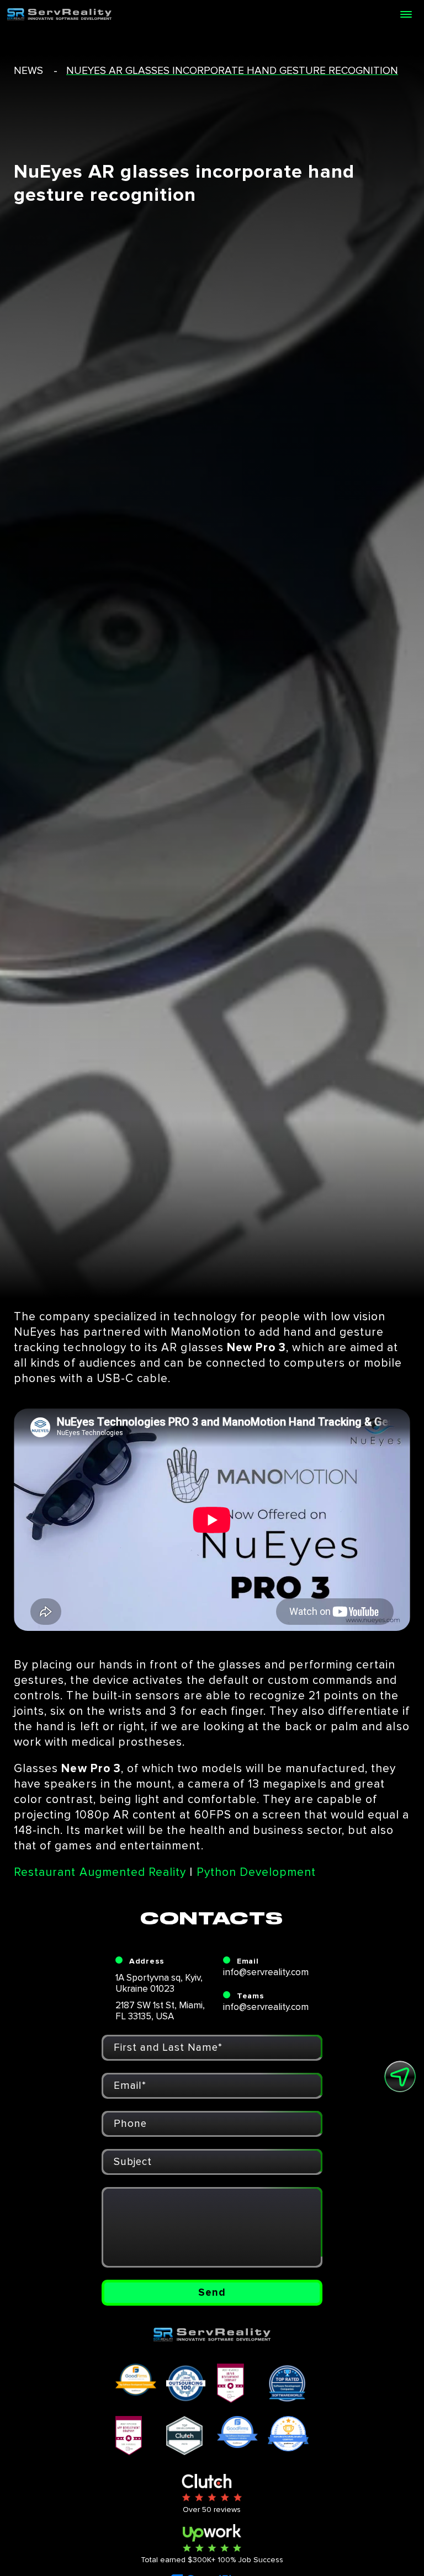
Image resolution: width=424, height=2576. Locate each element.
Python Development (256, 1872)
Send (212, 2293)
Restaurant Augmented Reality (100, 1872)
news (28, 71)
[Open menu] (406, 14)
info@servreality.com (266, 1972)
